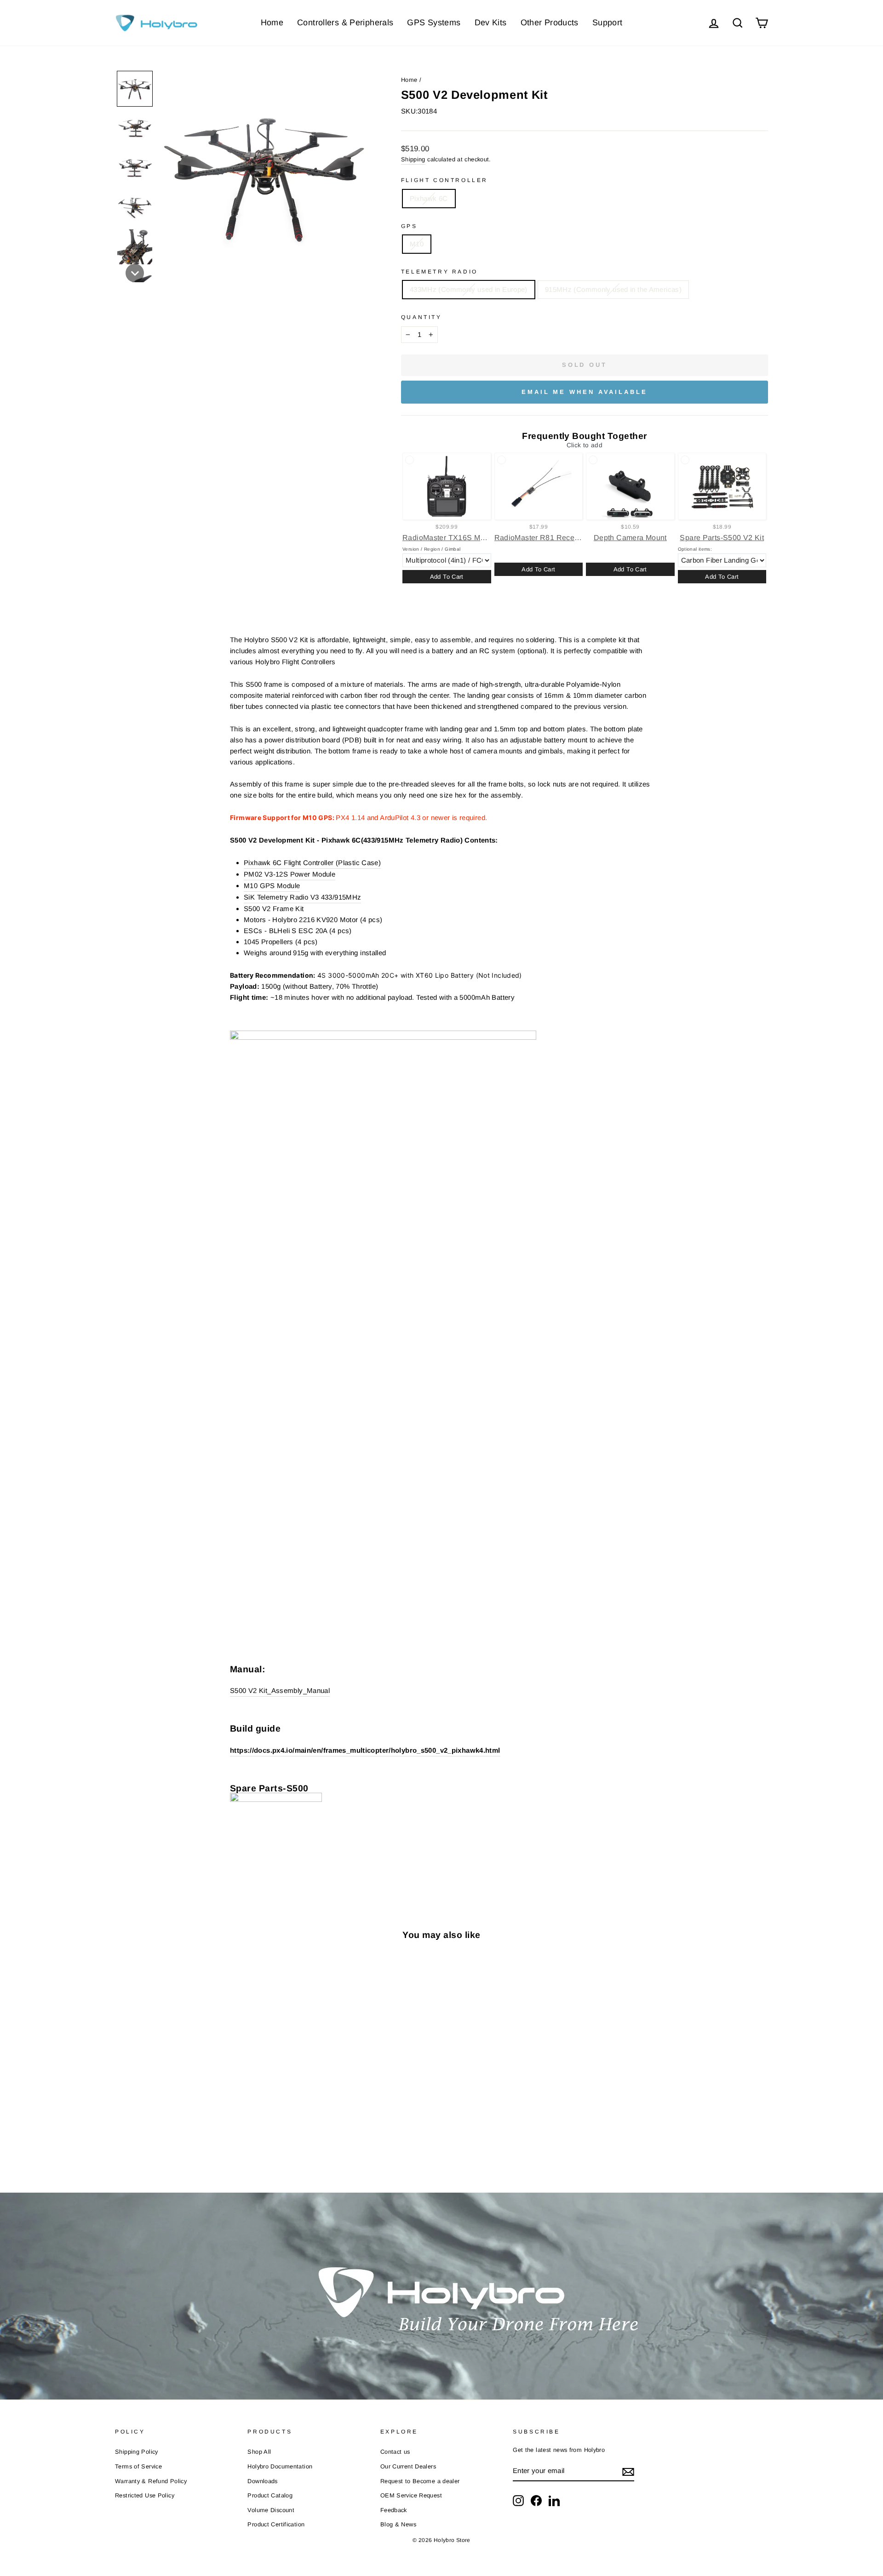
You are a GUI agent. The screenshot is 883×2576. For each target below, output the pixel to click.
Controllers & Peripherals (345, 23)
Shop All (259, 2452)
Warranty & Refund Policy (151, 2481)
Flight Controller (444, 180)
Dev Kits (491, 23)
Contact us (395, 2452)
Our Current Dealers (408, 2466)
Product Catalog (270, 2495)
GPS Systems (434, 23)
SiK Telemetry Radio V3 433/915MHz (302, 897)
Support (608, 23)
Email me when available (585, 392)
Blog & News (398, 2524)
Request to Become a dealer (420, 2481)
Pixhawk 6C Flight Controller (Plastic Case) (312, 863)
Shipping (413, 159)
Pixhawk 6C (429, 198)
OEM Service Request (411, 2495)
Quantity (421, 317)
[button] (135, 89)
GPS (409, 226)
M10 (417, 244)
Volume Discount (271, 2510)
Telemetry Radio (439, 272)
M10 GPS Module (272, 886)
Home (272, 23)
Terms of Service (138, 2466)
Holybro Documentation (280, 2466)
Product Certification (276, 2524)
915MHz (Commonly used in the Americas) (613, 289)
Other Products (550, 23)
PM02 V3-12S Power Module (290, 874)
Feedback (394, 2510)
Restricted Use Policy (145, 2495)
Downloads (262, 2481)
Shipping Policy (137, 2452)
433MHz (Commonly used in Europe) (469, 289)
